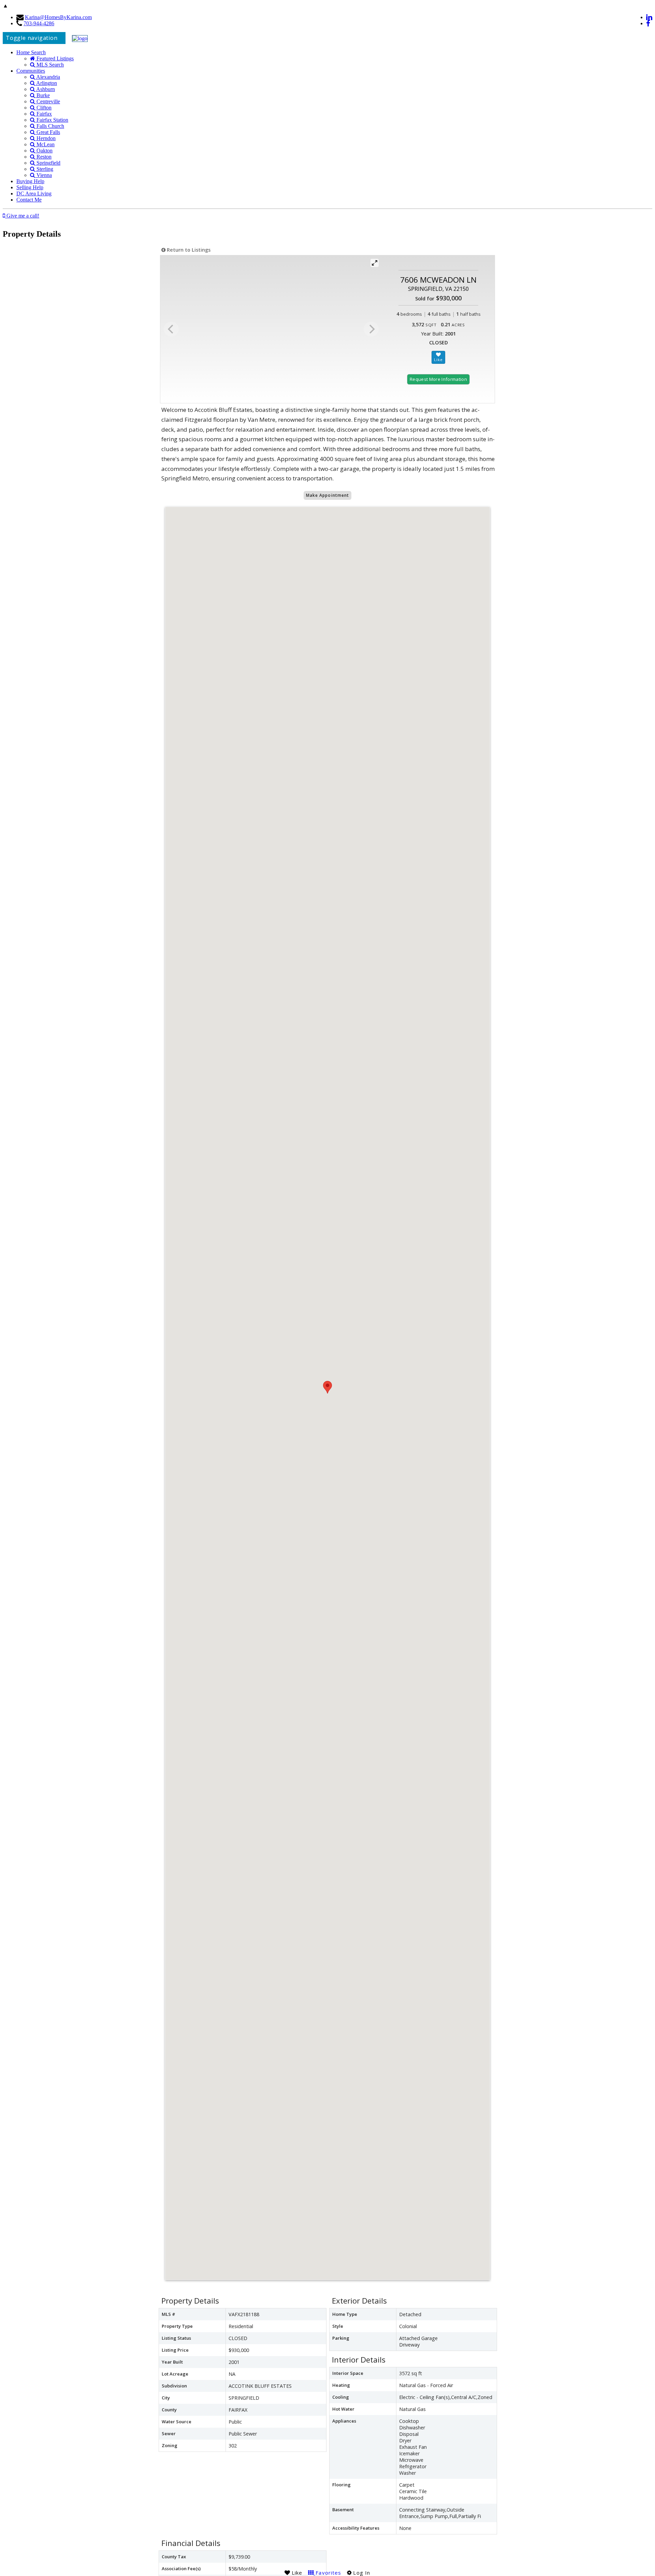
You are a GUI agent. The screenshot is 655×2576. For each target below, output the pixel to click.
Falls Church (50, 126)
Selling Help (30, 187)
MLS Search (49, 65)
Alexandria (48, 77)
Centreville (48, 101)
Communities (31, 71)
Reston (43, 157)
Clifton (43, 108)
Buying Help (30, 181)
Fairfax (43, 114)
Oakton (44, 151)
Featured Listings (54, 58)
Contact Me (29, 200)
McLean (45, 144)
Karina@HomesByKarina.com (58, 17)
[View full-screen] (375, 263)
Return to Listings (188, 250)
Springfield (48, 163)
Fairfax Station (52, 120)
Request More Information (438, 379)
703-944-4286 (39, 23)
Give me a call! (22, 216)
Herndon (45, 138)
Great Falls (48, 132)
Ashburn (45, 89)
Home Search (31, 52)
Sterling (44, 169)
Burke (42, 95)
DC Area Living (34, 193)
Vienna (43, 175)
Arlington (46, 83)
